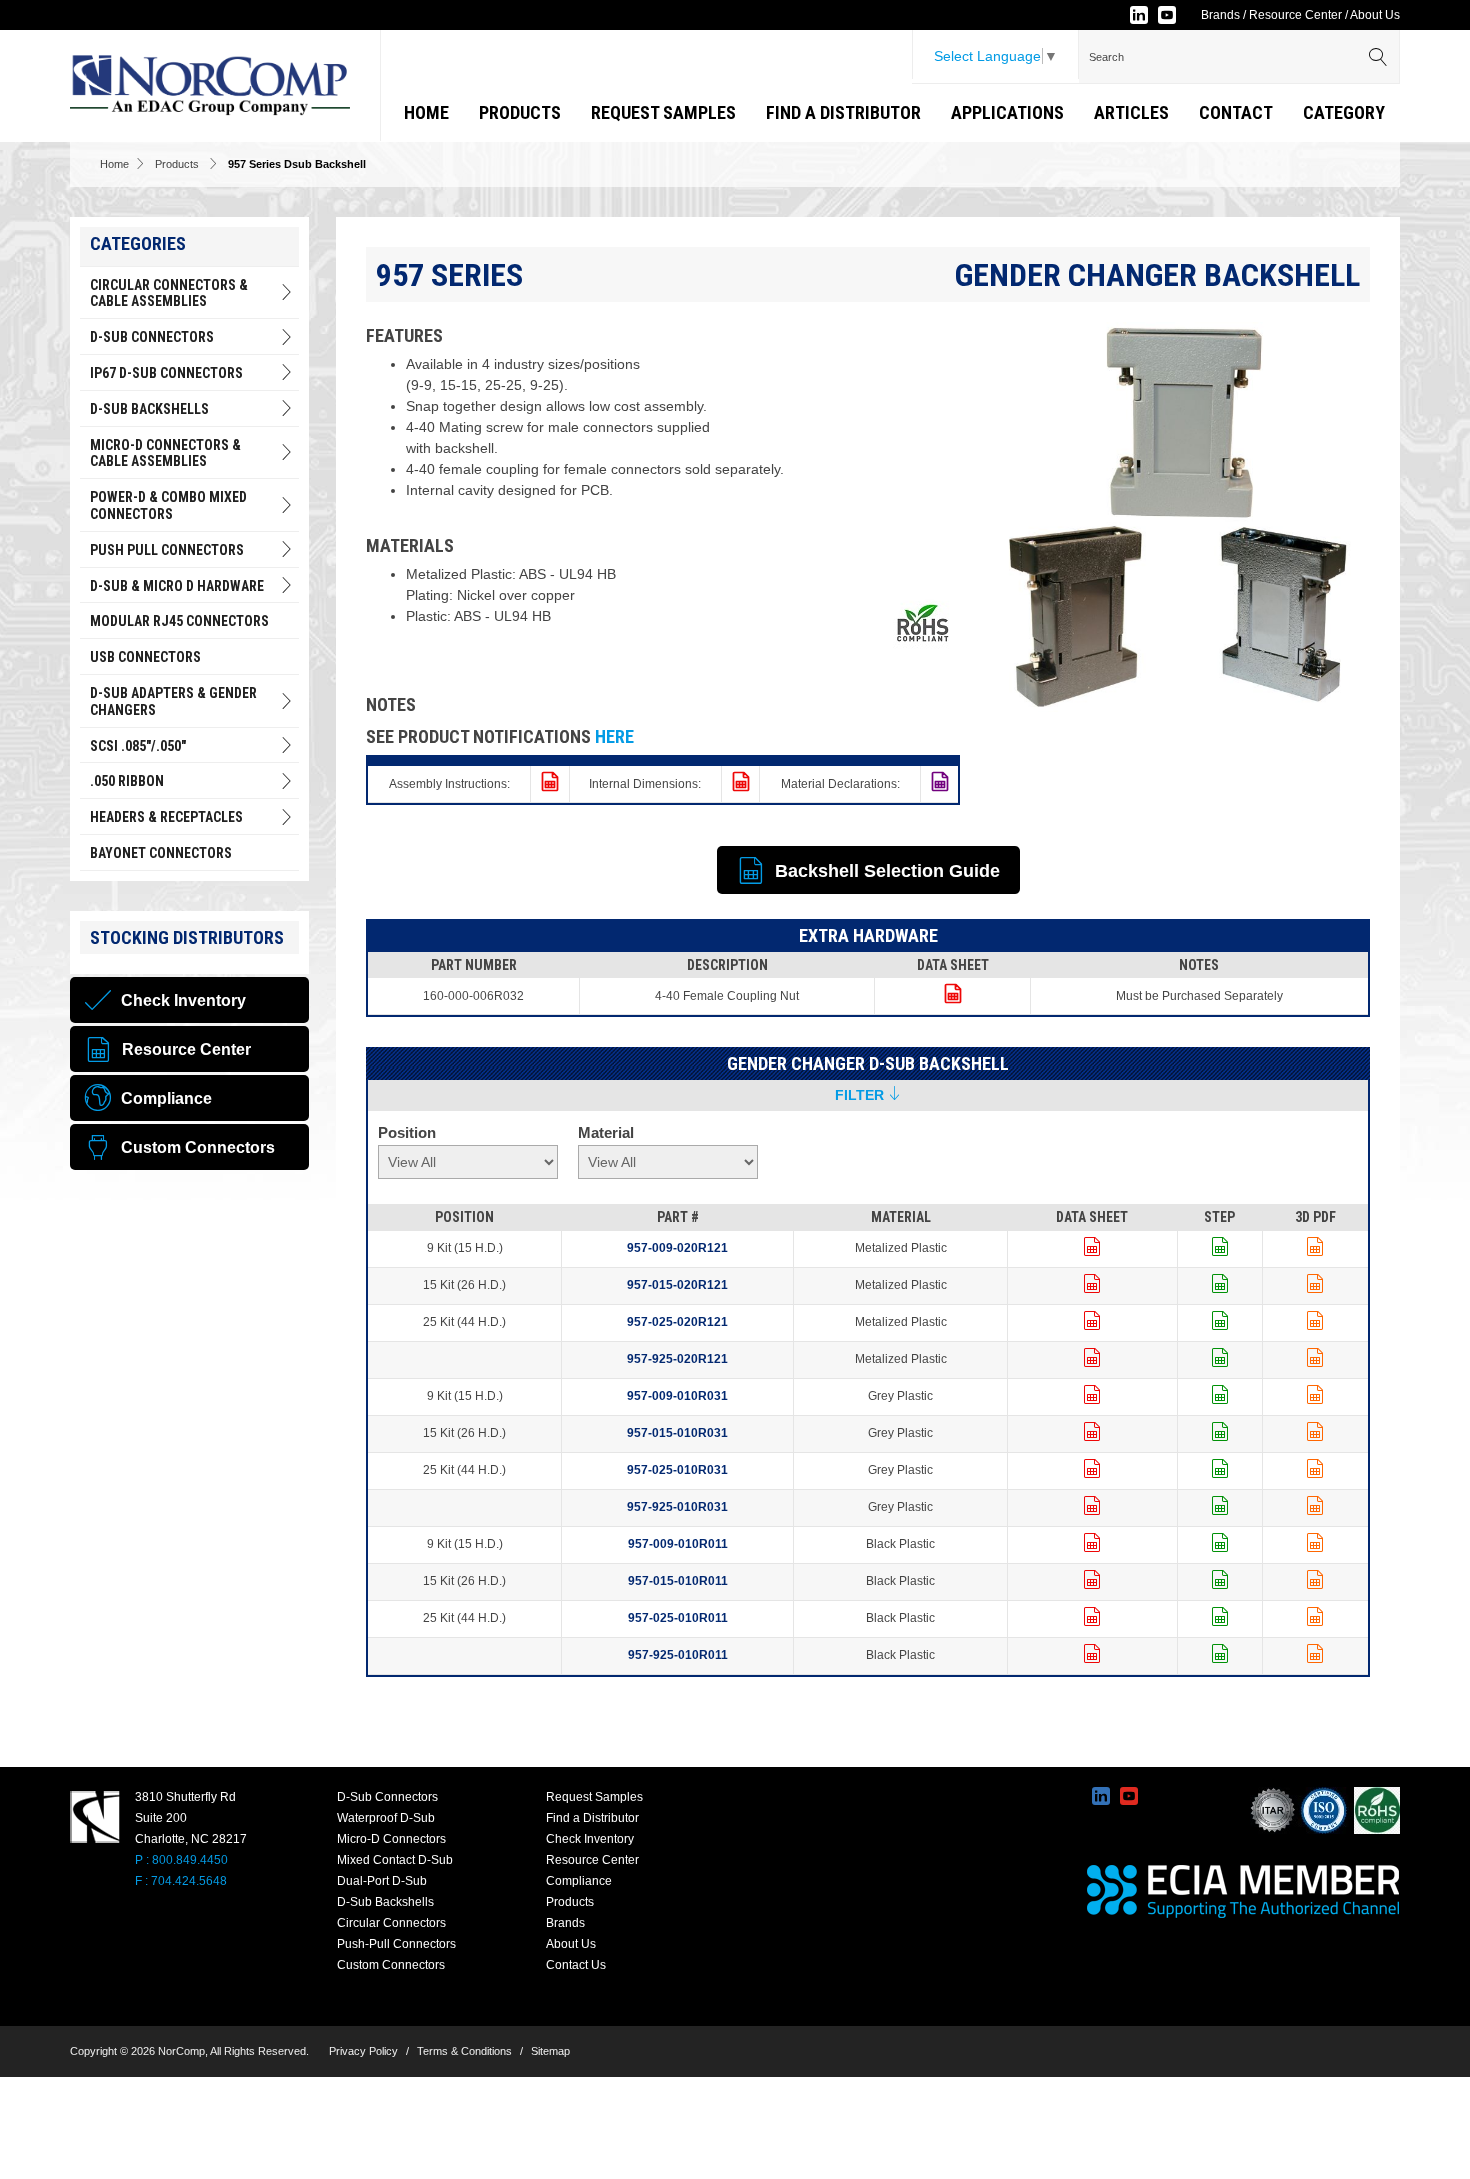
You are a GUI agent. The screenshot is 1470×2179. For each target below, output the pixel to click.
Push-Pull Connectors (396, 1944)
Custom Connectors (391, 1965)
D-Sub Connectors (152, 337)
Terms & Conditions (464, 2051)
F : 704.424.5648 (181, 1881)
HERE (614, 736)
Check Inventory (590, 1839)
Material (606, 1132)
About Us (1375, 15)
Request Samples (663, 112)
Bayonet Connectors (161, 853)
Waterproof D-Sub (386, 1818)
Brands (1220, 15)
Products (520, 112)
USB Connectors (145, 657)
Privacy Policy (363, 2051)
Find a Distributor (843, 112)
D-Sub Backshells (149, 409)
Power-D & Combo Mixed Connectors (168, 505)
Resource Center (1295, 15)
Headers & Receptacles (166, 817)
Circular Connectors (391, 1923)
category (1344, 112)
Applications (1007, 112)
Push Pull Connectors (167, 550)
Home (426, 112)
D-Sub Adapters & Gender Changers (173, 701)
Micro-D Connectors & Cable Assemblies (165, 453)
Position (407, 1132)
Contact (1236, 112)
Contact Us (576, 1965)
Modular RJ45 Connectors (179, 621)
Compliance (579, 1881)
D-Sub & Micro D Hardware (177, 586)
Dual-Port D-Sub (382, 1881)
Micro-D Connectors (391, 1839)
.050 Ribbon (127, 781)
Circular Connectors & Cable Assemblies (169, 293)
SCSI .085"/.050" (138, 746)
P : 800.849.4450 (181, 1860)
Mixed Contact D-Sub (395, 1860)
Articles (1131, 112)
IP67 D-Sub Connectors (166, 373)
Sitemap (550, 2051)
